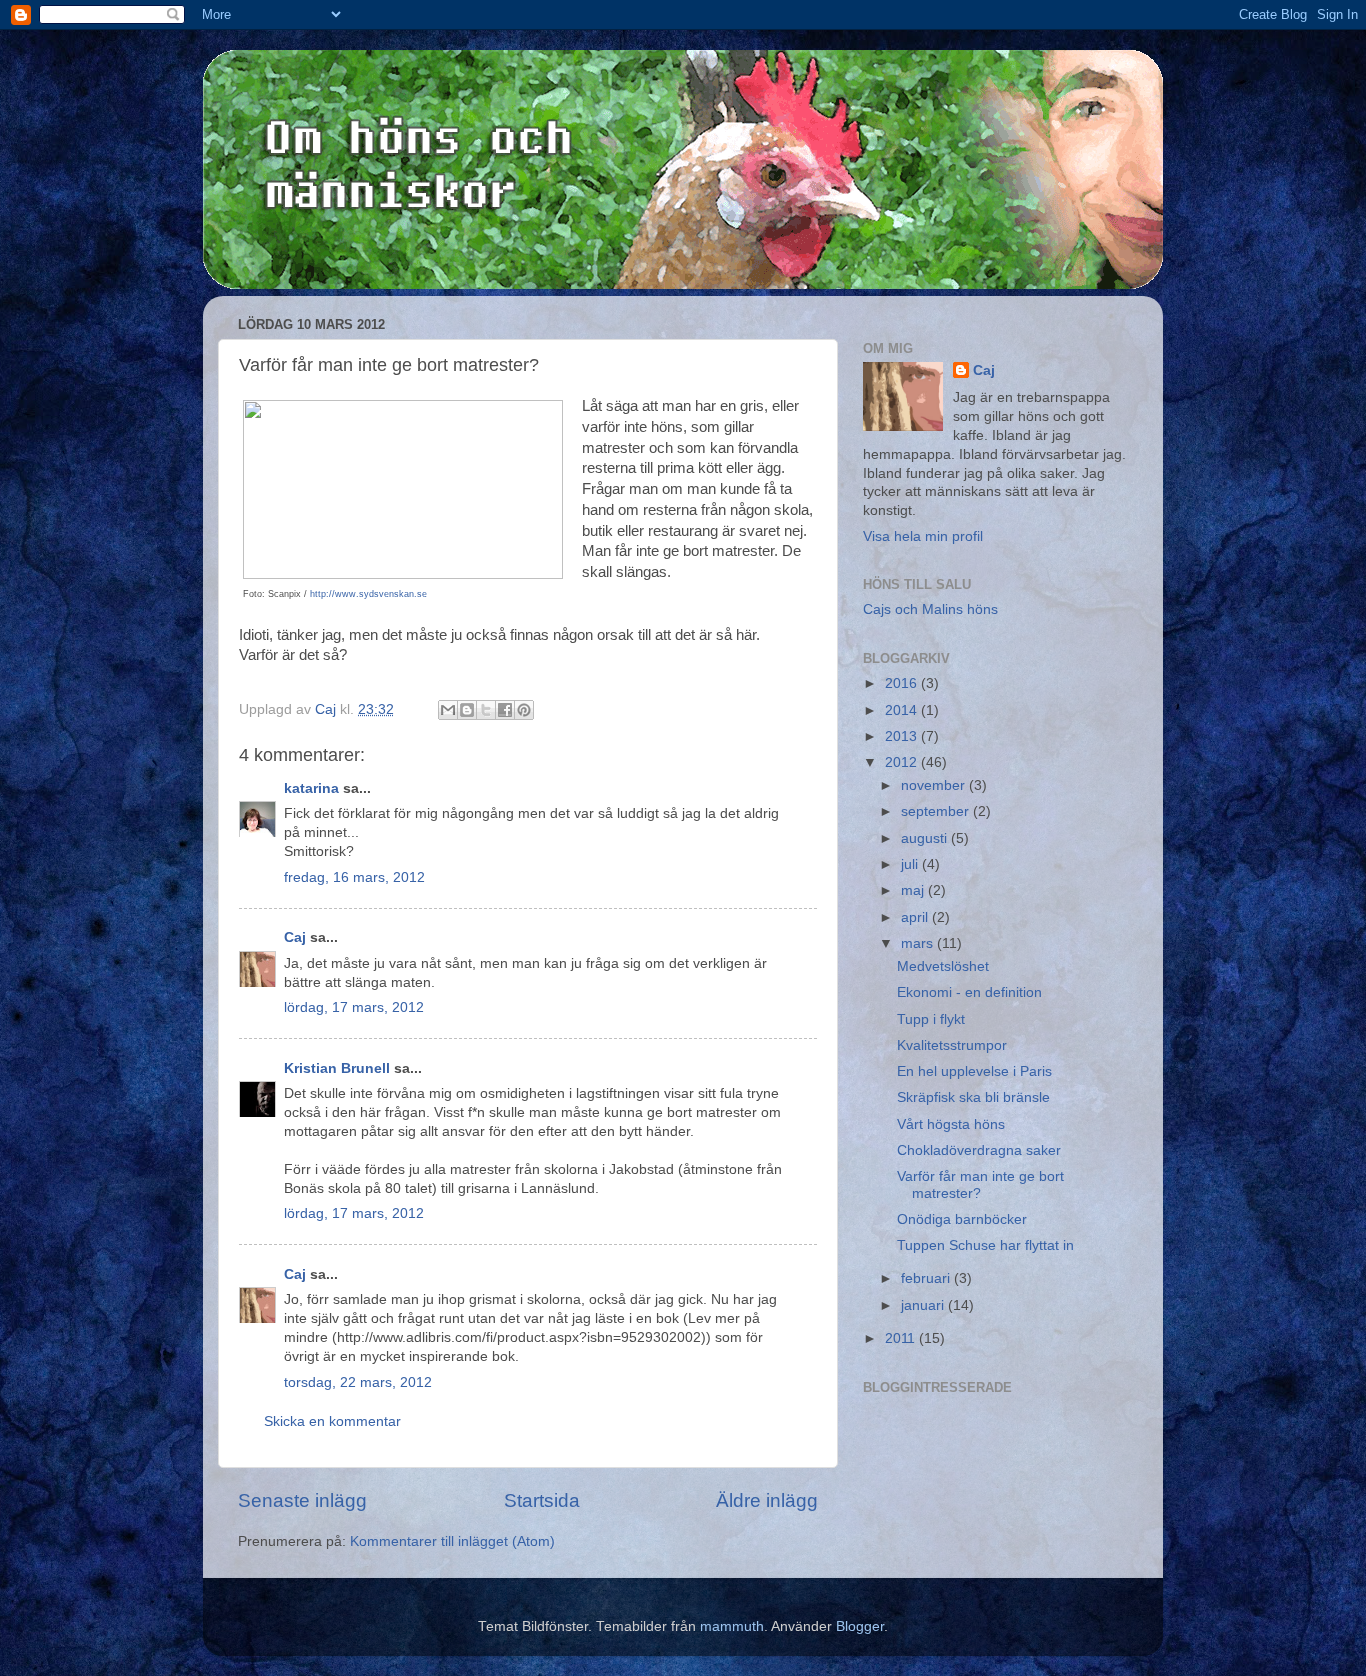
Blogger (860, 1626)
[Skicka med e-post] (448, 710)
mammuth (732, 1626)
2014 (903, 710)
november (935, 785)
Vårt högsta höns (951, 1124)
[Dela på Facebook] (505, 710)
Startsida (542, 1500)
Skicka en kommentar (332, 1421)
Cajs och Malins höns (930, 609)
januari (924, 1305)
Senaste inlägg (302, 1500)
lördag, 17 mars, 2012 (354, 1007)
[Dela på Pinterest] (524, 710)
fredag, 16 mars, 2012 (354, 877)
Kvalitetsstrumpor (952, 1045)
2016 (903, 683)
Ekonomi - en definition (969, 992)
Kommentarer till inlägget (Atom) (452, 1541)
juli (911, 864)
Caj (295, 937)
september (937, 811)
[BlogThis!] (467, 710)
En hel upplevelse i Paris (974, 1071)
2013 (903, 736)
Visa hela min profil (923, 536)
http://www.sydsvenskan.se (368, 594)
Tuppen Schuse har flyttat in (985, 1245)
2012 (903, 762)
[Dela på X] (486, 710)
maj (914, 890)
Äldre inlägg (767, 1500)
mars (919, 943)
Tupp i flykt (931, 1019)
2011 (902, 1338)
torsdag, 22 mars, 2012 (358, 1382)
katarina (311, 788)
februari (927, 1278)
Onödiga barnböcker (962, 1219)
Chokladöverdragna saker (979, 1150)
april (916, 917)
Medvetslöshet (943, 966)
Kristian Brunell (337, 1068)
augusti (926, 838)
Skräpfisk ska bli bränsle (973, 1097)
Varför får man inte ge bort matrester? (980, 1184)
